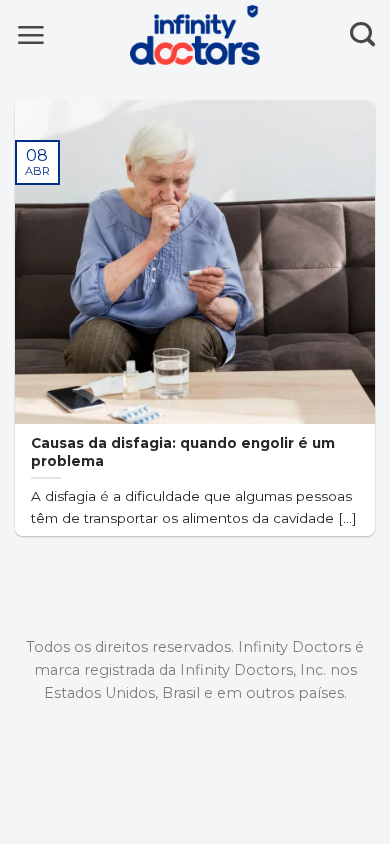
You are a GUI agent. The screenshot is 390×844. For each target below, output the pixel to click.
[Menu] (30, 34)
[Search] (362, 35)
